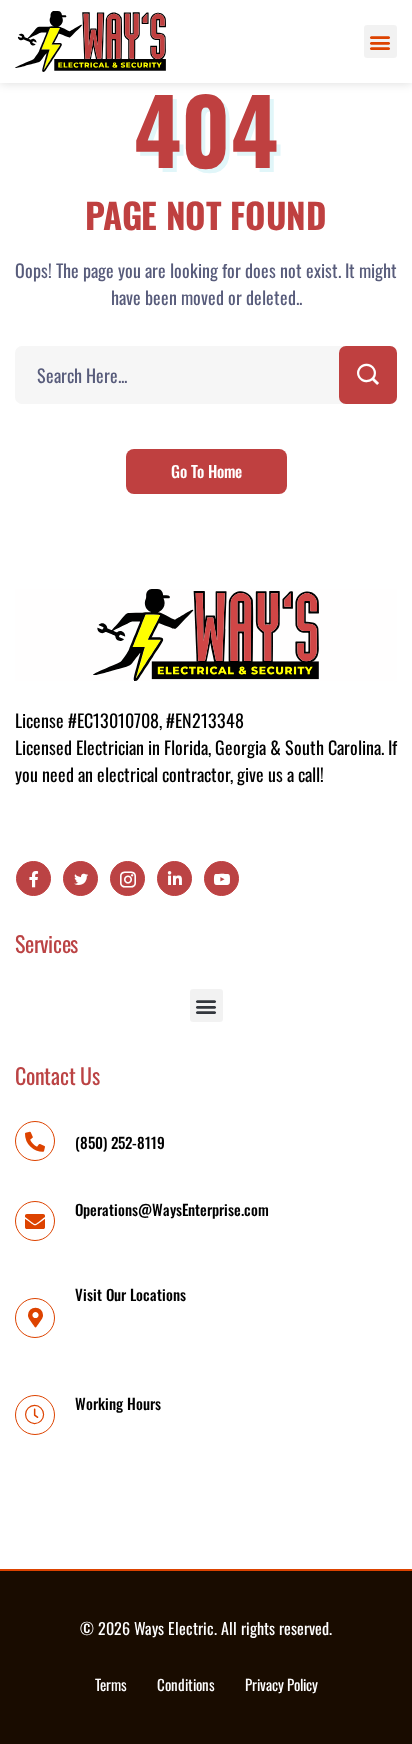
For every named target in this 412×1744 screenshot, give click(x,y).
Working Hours (118, 1403)
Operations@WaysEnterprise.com (172, 1209)
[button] (380, 41)
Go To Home (206, 471)
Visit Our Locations (130, 1294)
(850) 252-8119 (120, 1142)
